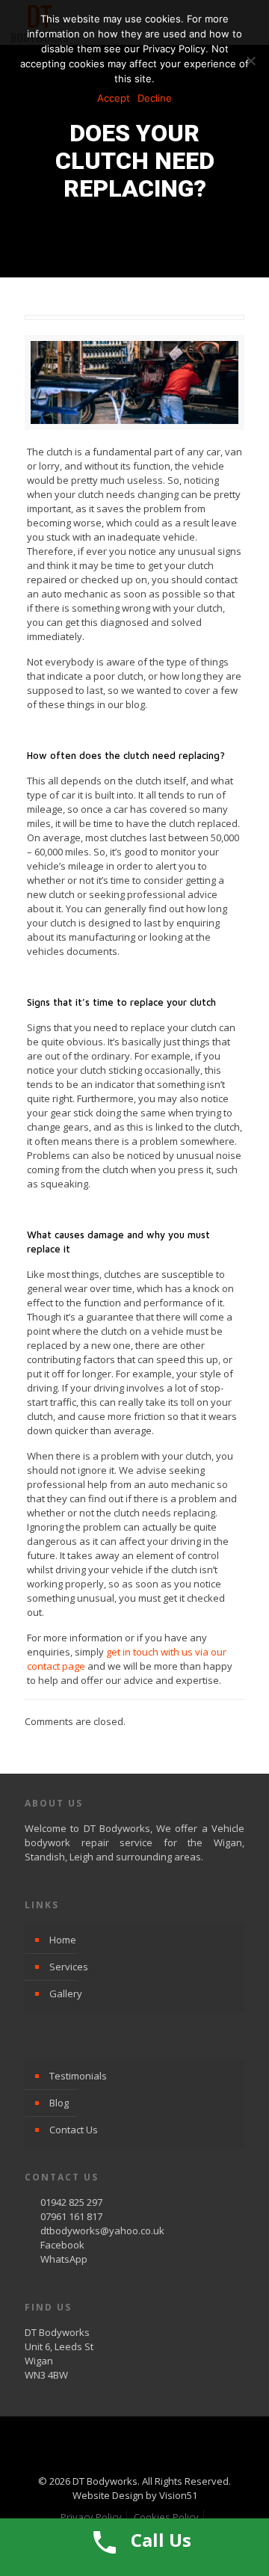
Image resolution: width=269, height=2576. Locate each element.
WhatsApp (64, 2259)
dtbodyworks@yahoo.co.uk (102, 2231)
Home (63, 1940)
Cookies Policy (166, 2517)
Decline (155, 98)
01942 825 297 (71, 2202)
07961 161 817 (71, 2216)
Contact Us (74, 2130)
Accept (114, 98)
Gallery (66, 1994)
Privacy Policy (91, 2517)
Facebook (62, 2245)
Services (69, 1967)
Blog (59, 2103)
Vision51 (178, 2495)
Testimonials (78, 2076)
